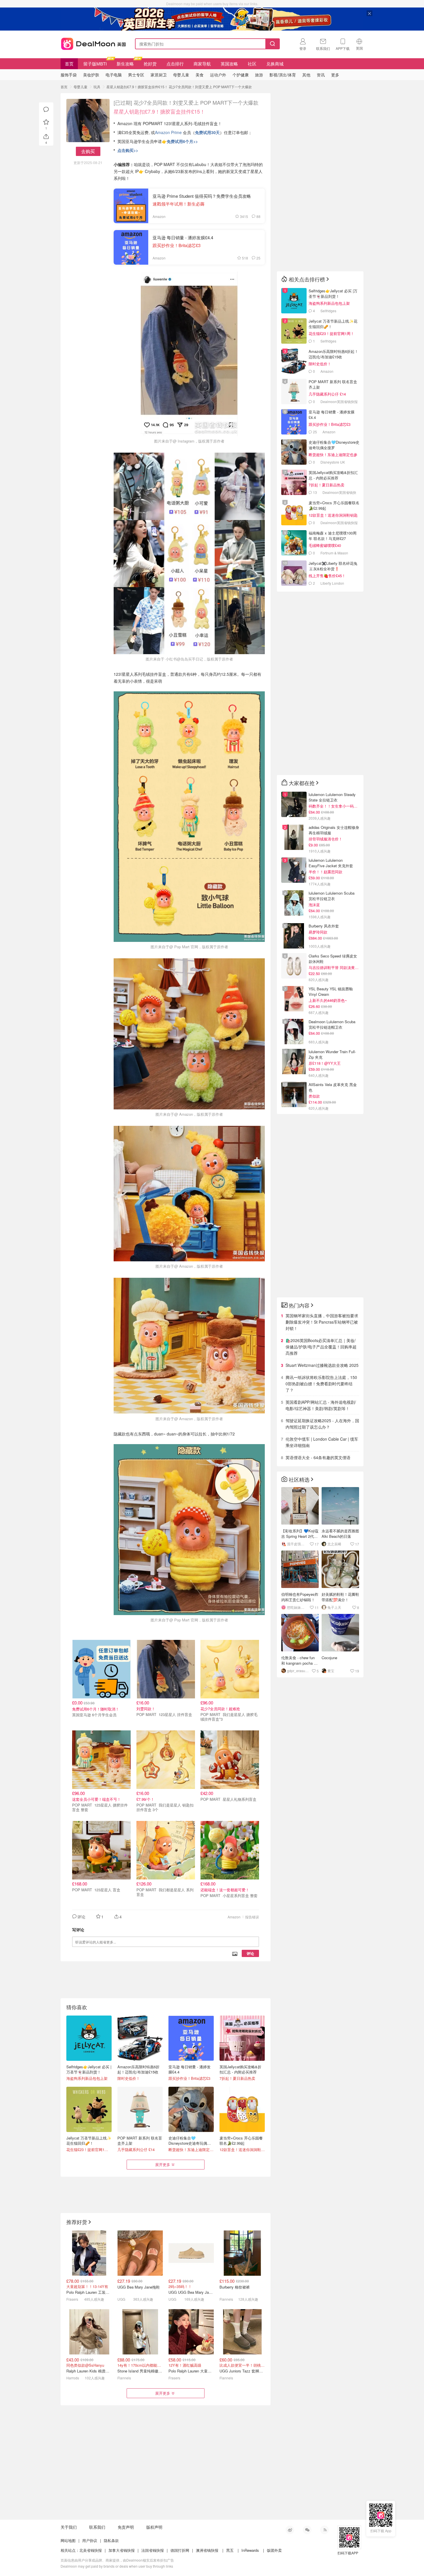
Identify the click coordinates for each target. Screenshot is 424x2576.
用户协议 (90, 2540)
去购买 (88, 151)
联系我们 (97, 2527)
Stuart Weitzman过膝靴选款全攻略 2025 (322, 1365)
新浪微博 (290, 2530)
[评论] (46, 110)
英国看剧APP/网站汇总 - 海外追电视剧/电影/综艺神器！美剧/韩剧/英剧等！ (321, 1405)
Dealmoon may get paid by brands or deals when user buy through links (117, 2566)
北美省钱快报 (91, 2550)
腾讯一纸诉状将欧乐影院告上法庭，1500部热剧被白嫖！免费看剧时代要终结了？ (321, 1384)
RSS (324, 2530)
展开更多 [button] (163, 2164)
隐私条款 (111, 2540)
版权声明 (154, 2527)
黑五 (230, 2550)
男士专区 (136, 75)
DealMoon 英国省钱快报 (92, 43)
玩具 (97, 87)
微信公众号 (307, 2530)
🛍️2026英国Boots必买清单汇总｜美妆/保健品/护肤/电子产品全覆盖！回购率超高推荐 (321, 1347)
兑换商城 (275, 64)
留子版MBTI (95, 64)
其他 (306, 75)
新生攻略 (125, 64)
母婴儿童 (80, 87)
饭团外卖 (274, 2550)
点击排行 (175, 64)
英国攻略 (229, 64)
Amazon (234, 1917)
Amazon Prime (169, 132)
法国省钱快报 (153, 2550)
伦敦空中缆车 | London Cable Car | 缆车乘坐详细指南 (322, 1442)
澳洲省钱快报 (207, 2550)
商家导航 (202, 64)
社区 (252, 64)
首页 (69, 64)
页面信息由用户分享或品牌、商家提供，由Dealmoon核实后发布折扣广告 (117, 2560)
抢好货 (150, 64)
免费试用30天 (207, 132)
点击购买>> (128, 150)
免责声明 (126, 2527)
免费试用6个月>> (182, 141)
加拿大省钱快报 (122, 2550)
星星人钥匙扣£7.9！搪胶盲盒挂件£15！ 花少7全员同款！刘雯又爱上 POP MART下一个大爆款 (179, 87)
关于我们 (69, 2527)
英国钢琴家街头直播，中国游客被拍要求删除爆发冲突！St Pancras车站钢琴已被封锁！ (322, 1322)
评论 (250, 1953)
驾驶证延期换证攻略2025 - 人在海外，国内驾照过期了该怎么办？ (322, 1424)
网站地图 (68, 2540)
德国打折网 (180, 2550)
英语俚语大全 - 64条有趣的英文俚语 (318, 1457)
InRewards (250, 2550)
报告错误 (252, 1917)
